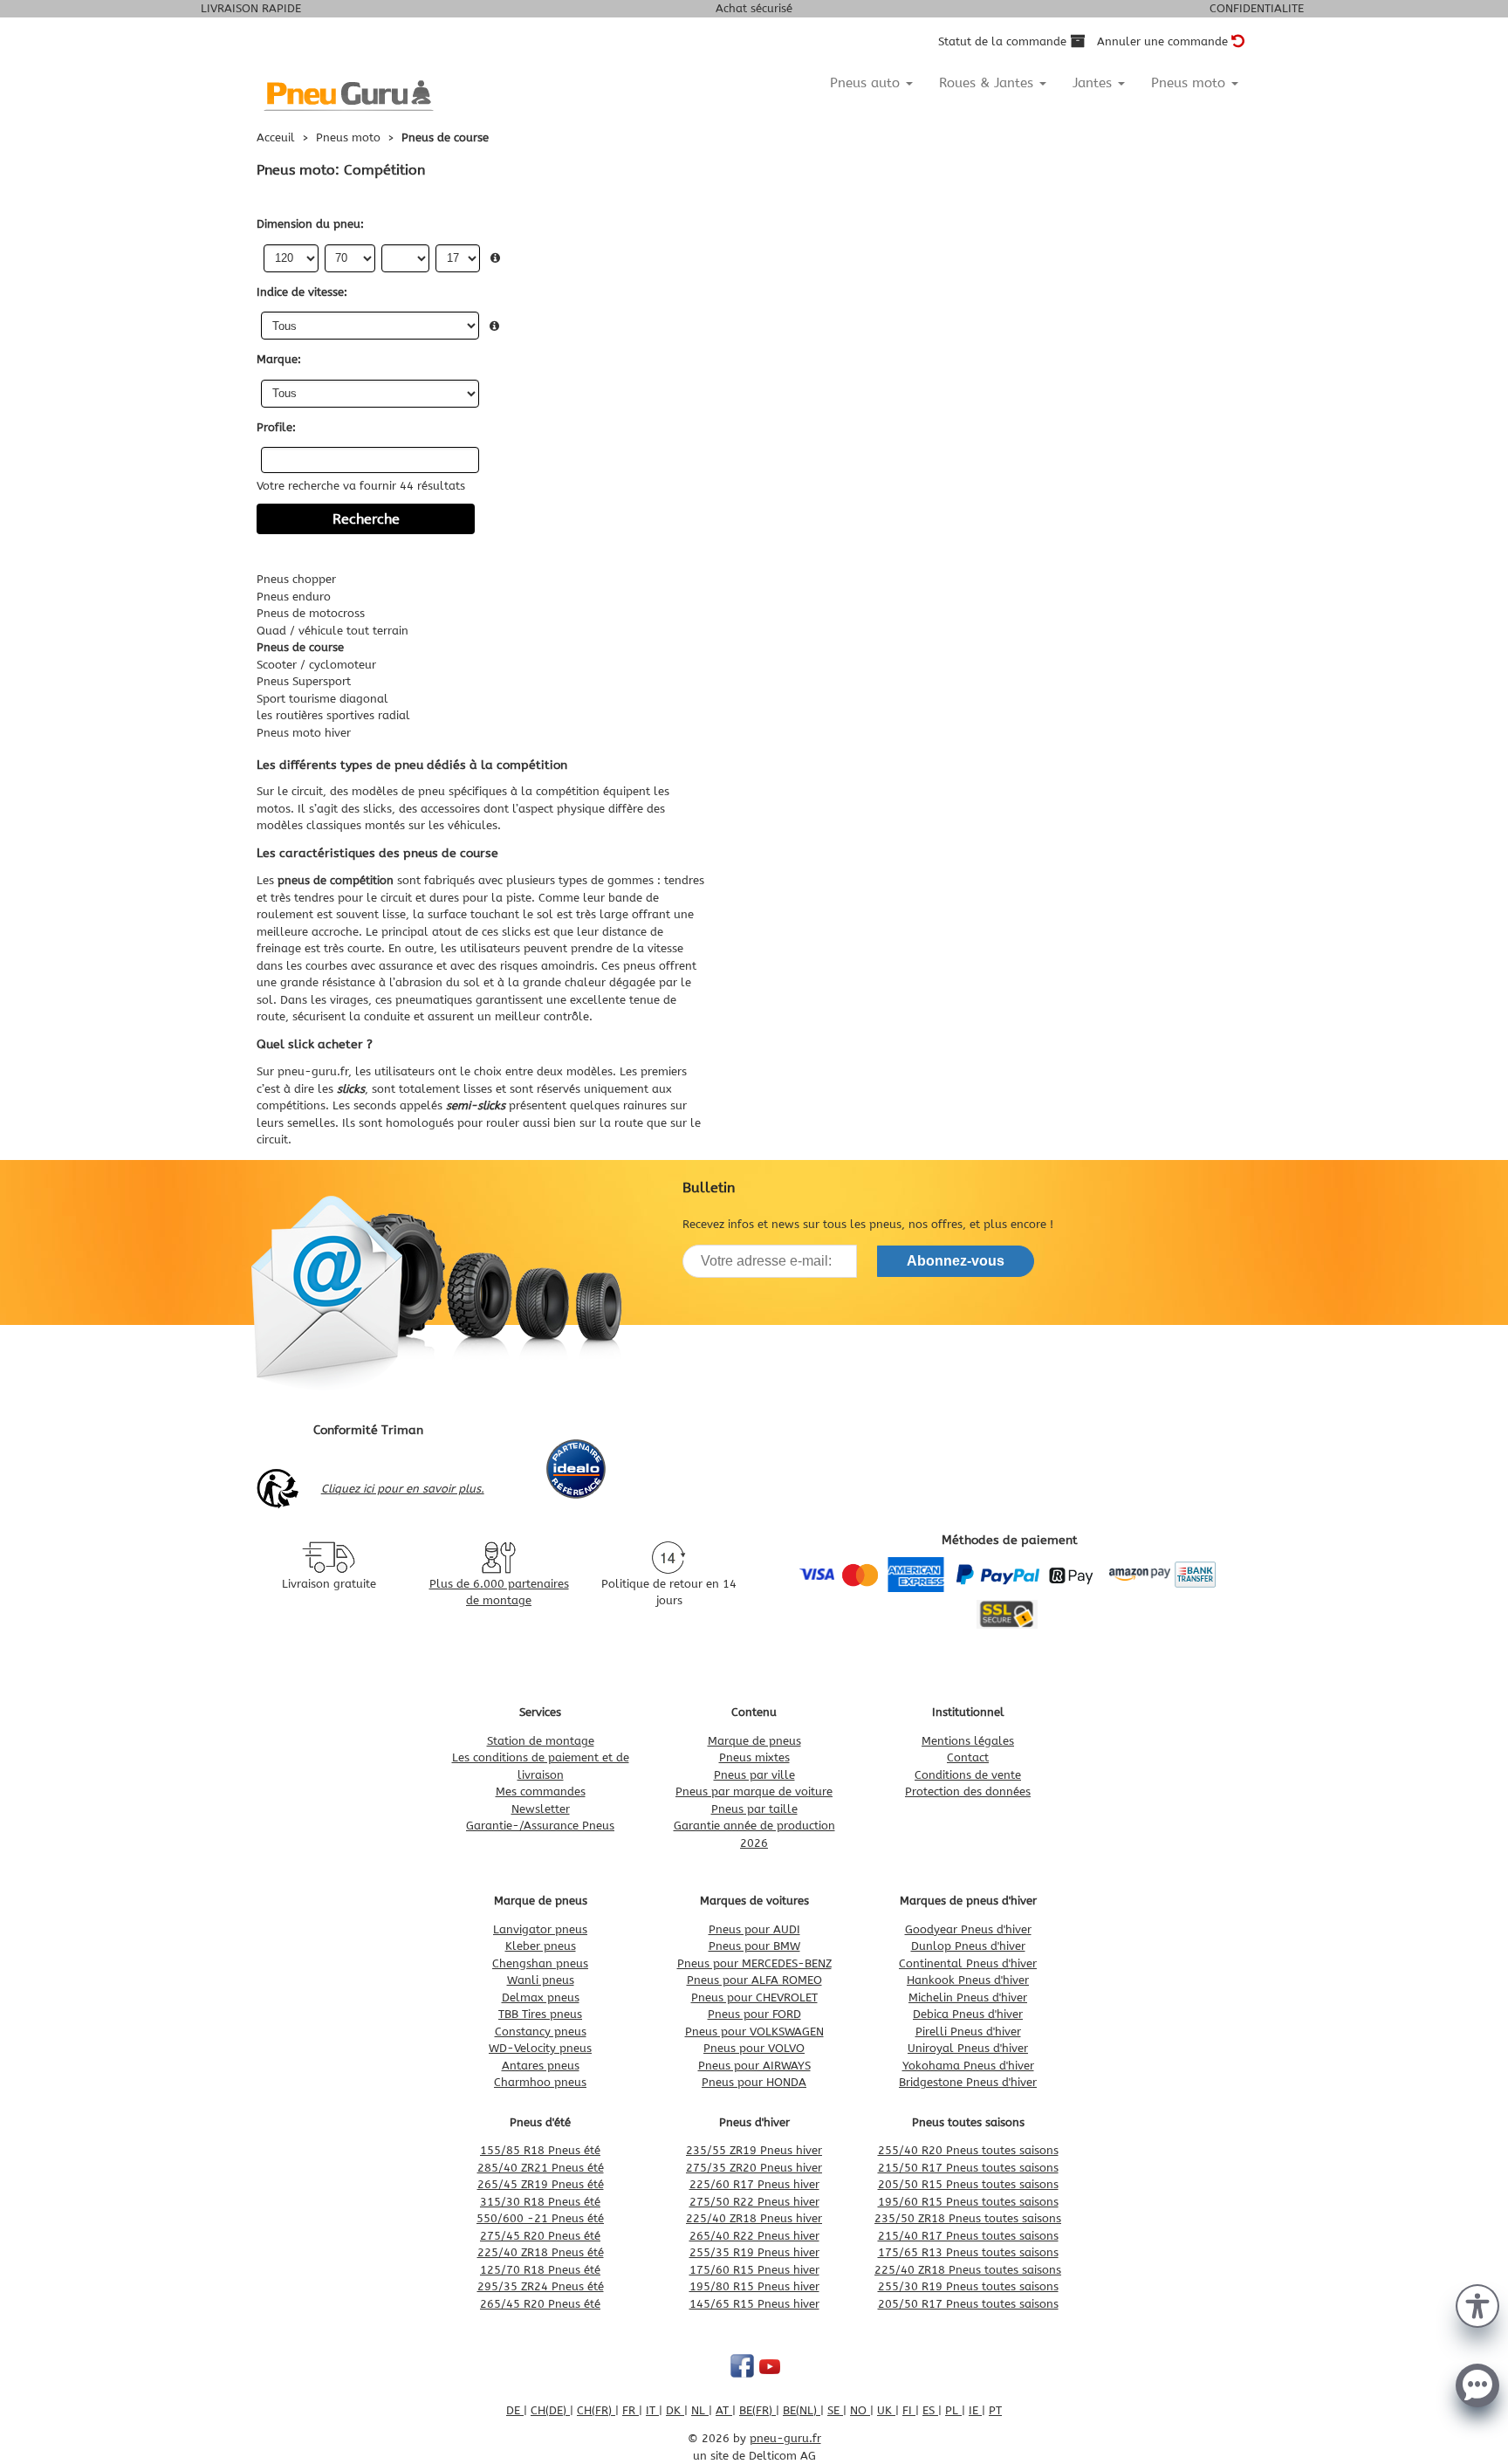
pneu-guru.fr (313, 1071)
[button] (1477, 2304)
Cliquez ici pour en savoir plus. (403, 1489)
